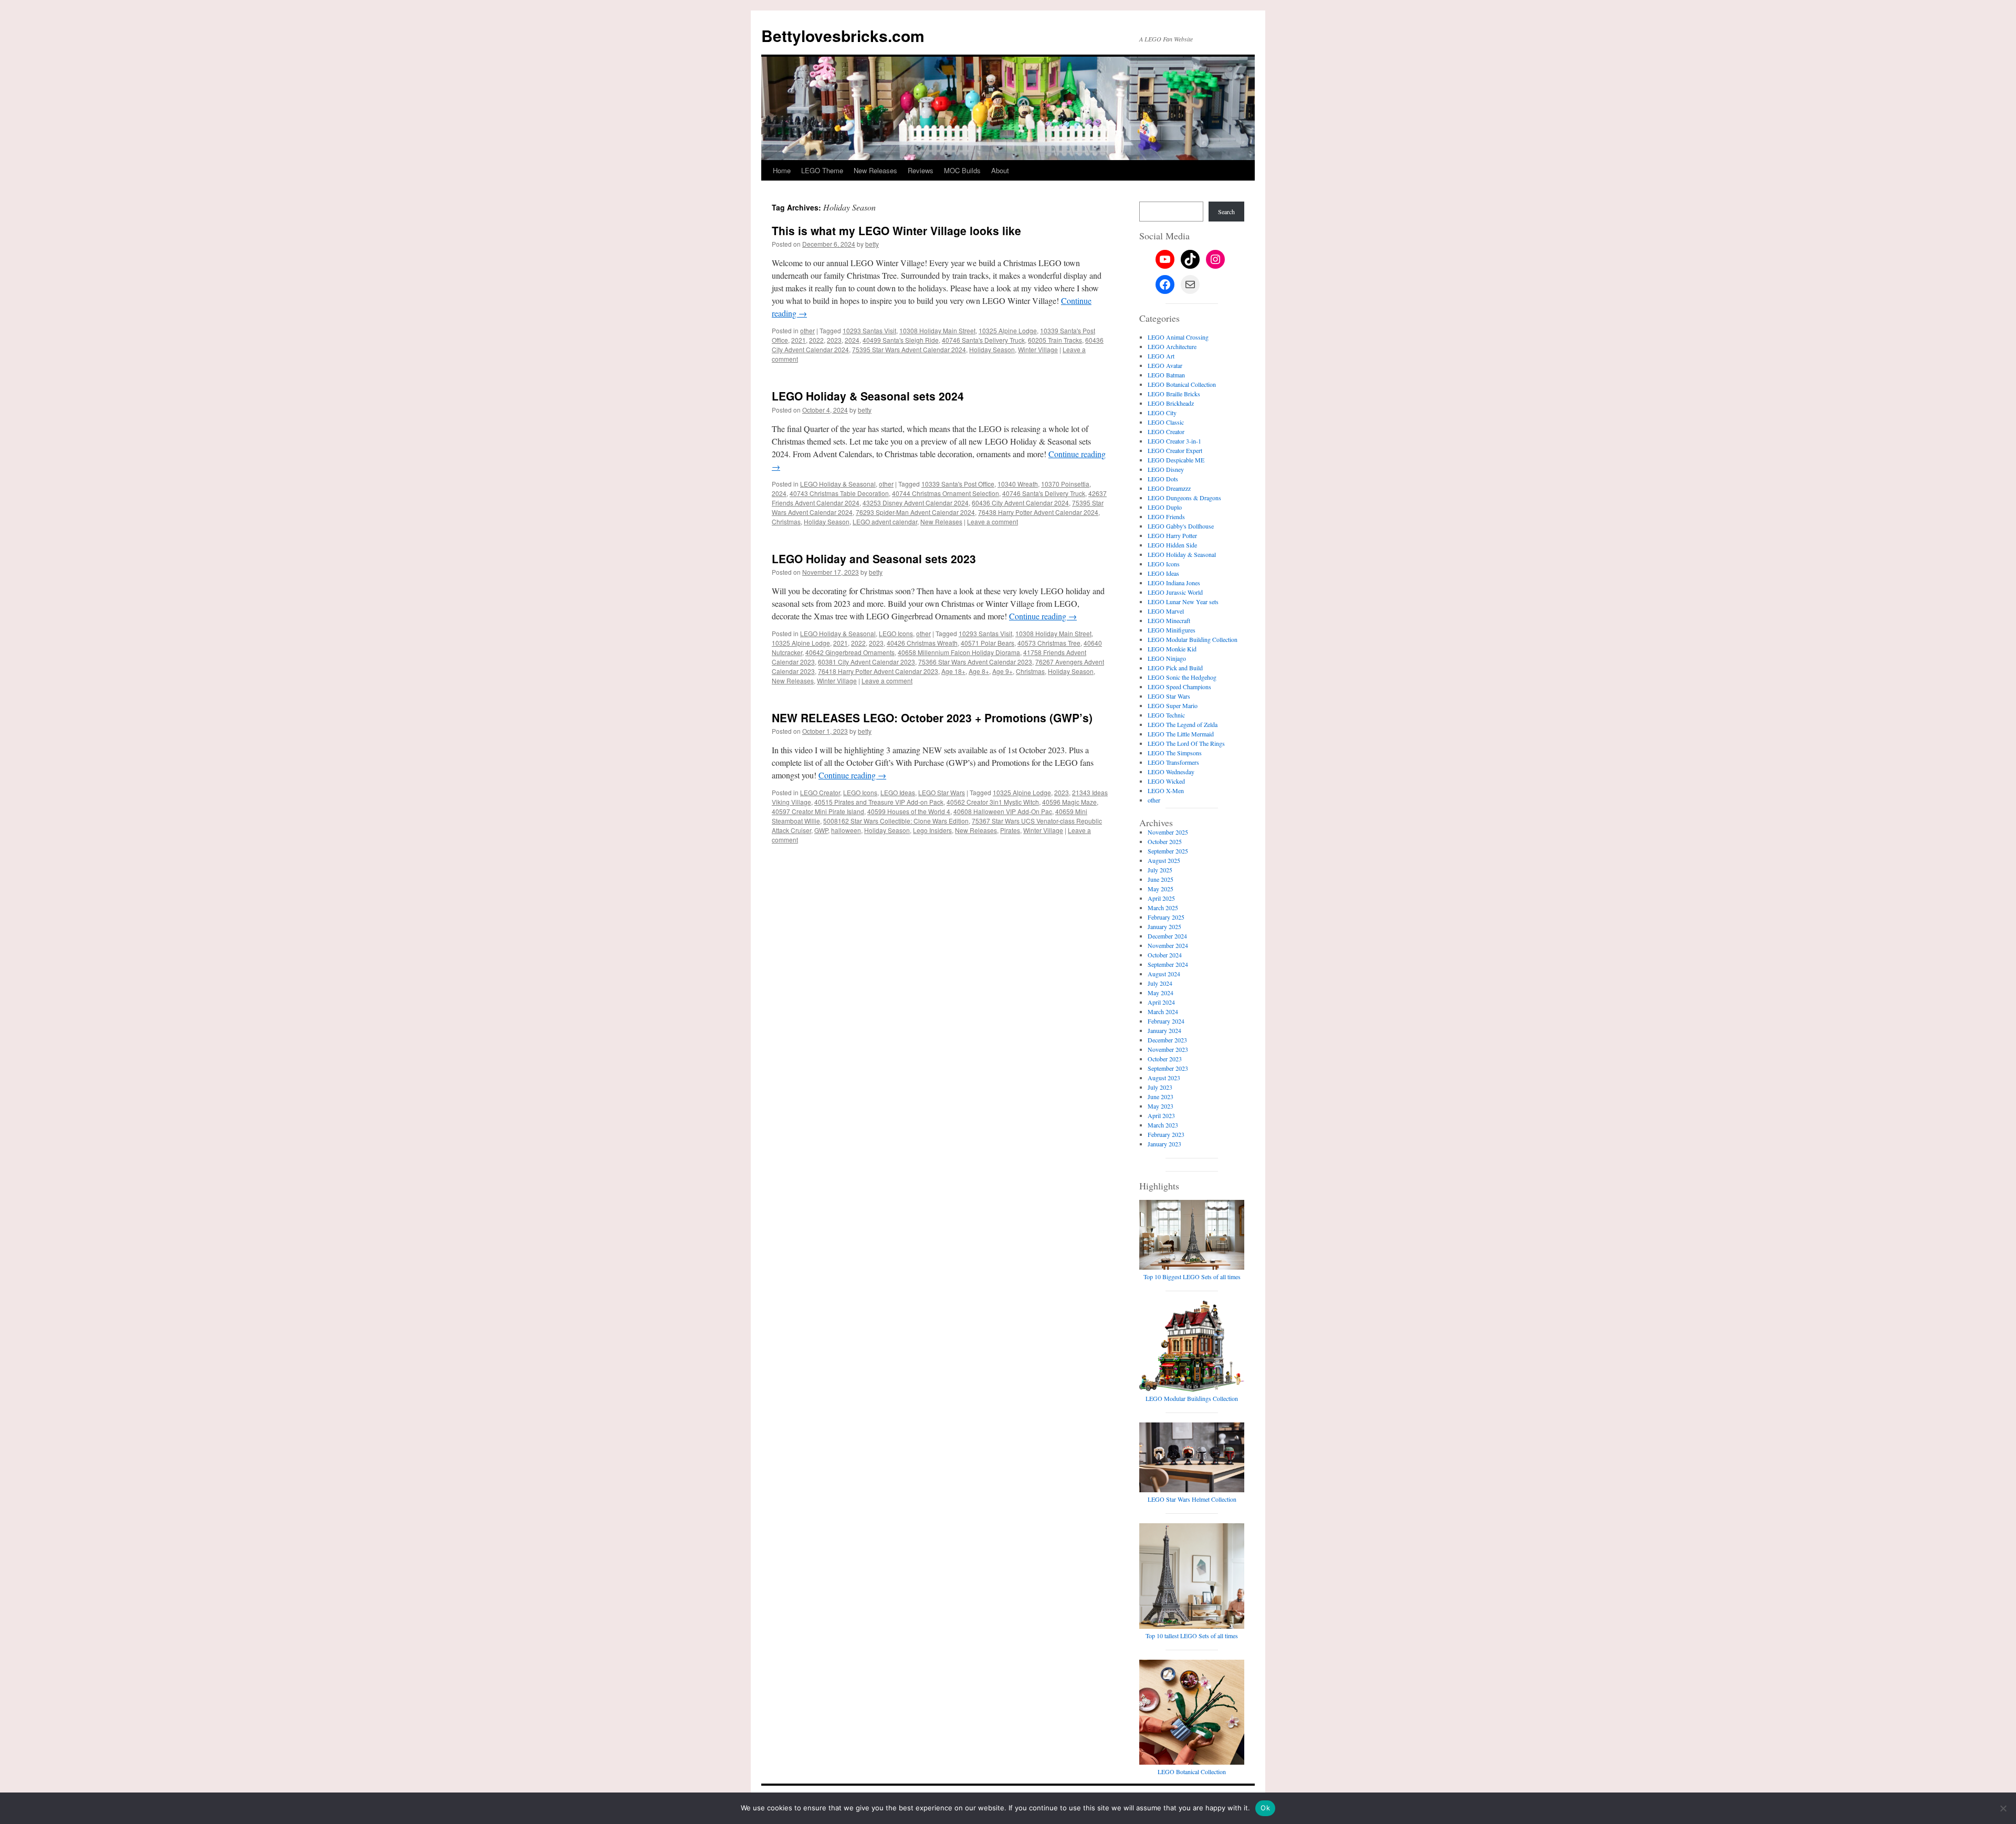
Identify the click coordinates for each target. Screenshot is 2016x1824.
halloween (846, 830)
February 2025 (1166, 917)
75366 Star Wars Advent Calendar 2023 (975, 662)
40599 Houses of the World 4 (909, 811)
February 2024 (1166, 1021)
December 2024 (1167, 936)
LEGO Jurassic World (1175, 592)
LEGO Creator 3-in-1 (1174, 441)
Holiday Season (992, 349)
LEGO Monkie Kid (1172, 649)
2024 (852, 340)
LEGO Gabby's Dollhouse (1181, 526)
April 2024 (1161, 1002)
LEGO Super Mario (1173, 705)
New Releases (875, 170)
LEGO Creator (820, 792)
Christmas (786, 521)
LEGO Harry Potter (1172, 535)
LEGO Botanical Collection (1182, 384)
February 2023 (1166, 1134)
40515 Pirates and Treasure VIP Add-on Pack (879, 802)
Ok (1265, 1808)
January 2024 (1164, 1030)
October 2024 (1165, 955)
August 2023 (1164, 1078)
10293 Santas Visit (869, 330)
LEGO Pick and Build (1175, 668)
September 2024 (1168, 964)
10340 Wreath (1018, 484)
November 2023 (1168, 1049)
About (1000, 170)
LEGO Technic (1166, 715)
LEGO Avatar (1165, 365)
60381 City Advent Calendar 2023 (867, 662)
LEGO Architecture (1172, 346)
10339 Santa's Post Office (958, 484)
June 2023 (1161, 1096)
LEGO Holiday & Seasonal (838, 484)
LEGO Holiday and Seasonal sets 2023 (874, 558)
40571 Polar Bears (988, 643)
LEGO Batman (1166, 375)
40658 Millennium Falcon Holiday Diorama (959, 652)
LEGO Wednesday (1171, 772)
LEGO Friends (1166, 516)
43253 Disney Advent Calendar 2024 (916, 503)
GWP (821, 830)
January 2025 (1164, 926)
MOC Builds (962, 170)
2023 (834, 340)
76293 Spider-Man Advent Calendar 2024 (915, 512)
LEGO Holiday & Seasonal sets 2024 (868, 396)
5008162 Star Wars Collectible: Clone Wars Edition (896, 821)
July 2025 (1160, 870)
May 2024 (1161, 993)
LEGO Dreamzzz (1169, 488)
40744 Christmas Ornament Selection (946, 493)
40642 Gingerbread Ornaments (850, 652)
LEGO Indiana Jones (1174, 583)
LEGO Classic (1166, 422)
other (807, 330)
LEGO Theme (822, 170)
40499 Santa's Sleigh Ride (901, 340)
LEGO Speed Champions (1179, 687)
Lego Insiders (932, 830)
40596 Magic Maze (1069, 802)
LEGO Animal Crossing (1178, 337)
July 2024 (1160, 983)
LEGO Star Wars (942, 792)
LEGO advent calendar (885, 521)
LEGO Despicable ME (1176, 460)
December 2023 (1167, 1040)
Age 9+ (1002, 671)
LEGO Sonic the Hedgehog (1182, 677)
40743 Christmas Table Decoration (839, 493)
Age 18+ (953, 671)
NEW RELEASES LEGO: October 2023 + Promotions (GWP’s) (932, 718)
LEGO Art (1161, 356)
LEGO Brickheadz (1171, 403)
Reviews (921, 170)
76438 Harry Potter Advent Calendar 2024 (1038, 512)
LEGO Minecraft (1169, 620)
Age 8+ (979, 671)
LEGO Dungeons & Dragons (1184, 498)
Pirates (1010, 830)
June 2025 (1161, 879)
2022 (816, 340)
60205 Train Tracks (1055, 340)
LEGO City (1162, 413)
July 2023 (1160, 1087)
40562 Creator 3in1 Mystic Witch (993, 802)
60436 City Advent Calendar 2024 (1020, 503)
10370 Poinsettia (1065, 484)
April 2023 (1161, 1115)
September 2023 (1168, 1068)
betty (872, 244)
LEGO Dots (1163, 479)
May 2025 (1161, 889)
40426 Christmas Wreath (922, 643)
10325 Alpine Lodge (1008, 330)
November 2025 (1168, 832)
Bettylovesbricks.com (843, 35)
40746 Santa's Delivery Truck (983, 340)
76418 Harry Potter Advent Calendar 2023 (878, 671)
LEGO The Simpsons (1175, 753)
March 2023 (1163, 1125)
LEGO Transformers (1173, 762)
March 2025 (1163, 908)
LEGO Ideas (898, 792)
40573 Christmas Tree (1049, 643)
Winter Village (1038, 349)
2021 (799, 340)
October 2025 (1165, 841)
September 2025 (1168, 851)
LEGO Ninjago (1167, 658)
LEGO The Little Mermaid (1181, 734)
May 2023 (1161, 1106)
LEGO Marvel (1166, 611)
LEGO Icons (896, 633)
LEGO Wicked (1166, 781)
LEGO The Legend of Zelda (1183, 724)
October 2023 (1165, 1059)
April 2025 (1161, 898)
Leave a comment (993, 521)
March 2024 (1163, 1011)
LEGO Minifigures (1172, 630)
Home (782, 170)
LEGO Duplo (1165, 507)
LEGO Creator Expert (1175, 450)
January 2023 (1164, 1144)
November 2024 (1168, 945)
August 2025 (1164, 860)
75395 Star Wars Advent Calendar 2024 (909, 349)
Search (1226, 212)
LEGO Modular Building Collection (1193, 639)
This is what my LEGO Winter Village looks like (896, 230)
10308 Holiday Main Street (937, 330)
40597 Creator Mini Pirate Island (818, 811)
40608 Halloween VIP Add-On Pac (1003, 811)
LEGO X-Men (1166, 790)
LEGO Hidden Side (1172, 545)
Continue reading (1043, 616)
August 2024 (1164, 974)
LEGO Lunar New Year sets (1183, 602)
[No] (2003, 1808)
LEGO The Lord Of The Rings (1186, 743)
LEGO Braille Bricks (1174, 394)
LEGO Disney (1166, 469)
